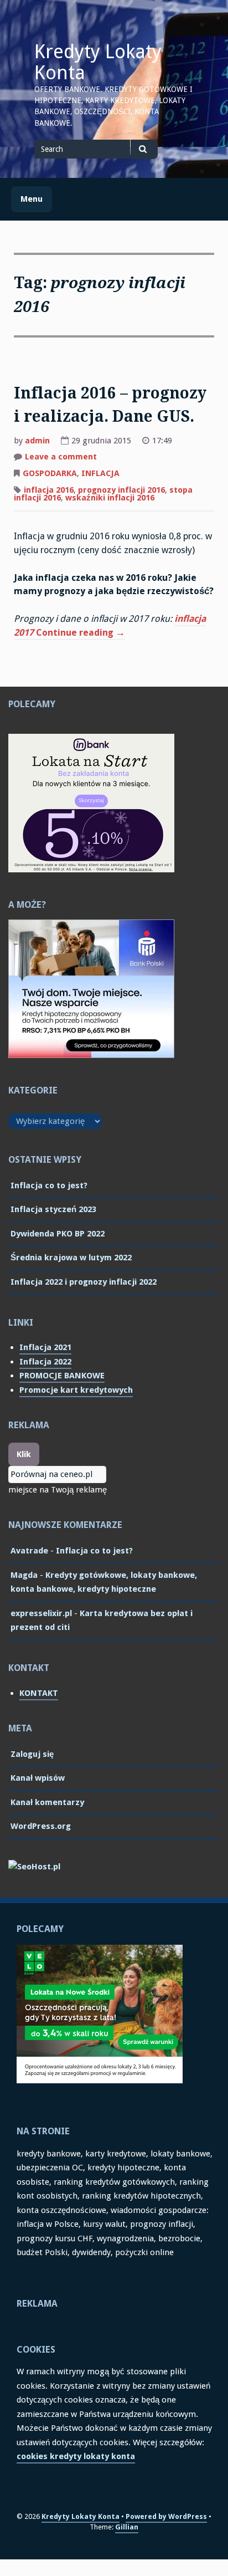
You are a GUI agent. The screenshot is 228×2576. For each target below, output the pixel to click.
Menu (32, 199)
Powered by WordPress (166, 2516)
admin (37, 441)
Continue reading (81, 634)
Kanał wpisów (38, 1778)
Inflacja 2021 (45, 1347)
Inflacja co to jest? (49, 1185)
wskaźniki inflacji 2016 (110, 498)
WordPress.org (41, 1826)
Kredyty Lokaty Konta (98, 62)
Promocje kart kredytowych (76, 1390)
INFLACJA (100, 473)
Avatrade (29, 1551)
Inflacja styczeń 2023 (53, 1209)
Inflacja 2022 (45, 1362)
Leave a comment (61, 458)
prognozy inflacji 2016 (121, 490)
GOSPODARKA (50, 473)
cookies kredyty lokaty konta (76, 2456)
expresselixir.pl (41, 1613)
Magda (24, 1575)
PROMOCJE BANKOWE (62, 1376)
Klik (24, 1454)
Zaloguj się (32, 1754)
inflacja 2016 (49, 490)
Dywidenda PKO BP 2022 (58, 1234)
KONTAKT (39, 1693)
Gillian (127, 2527)
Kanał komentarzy (47, 1802)
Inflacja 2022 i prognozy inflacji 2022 (84, 1282)
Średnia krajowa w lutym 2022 (71, 1258)
